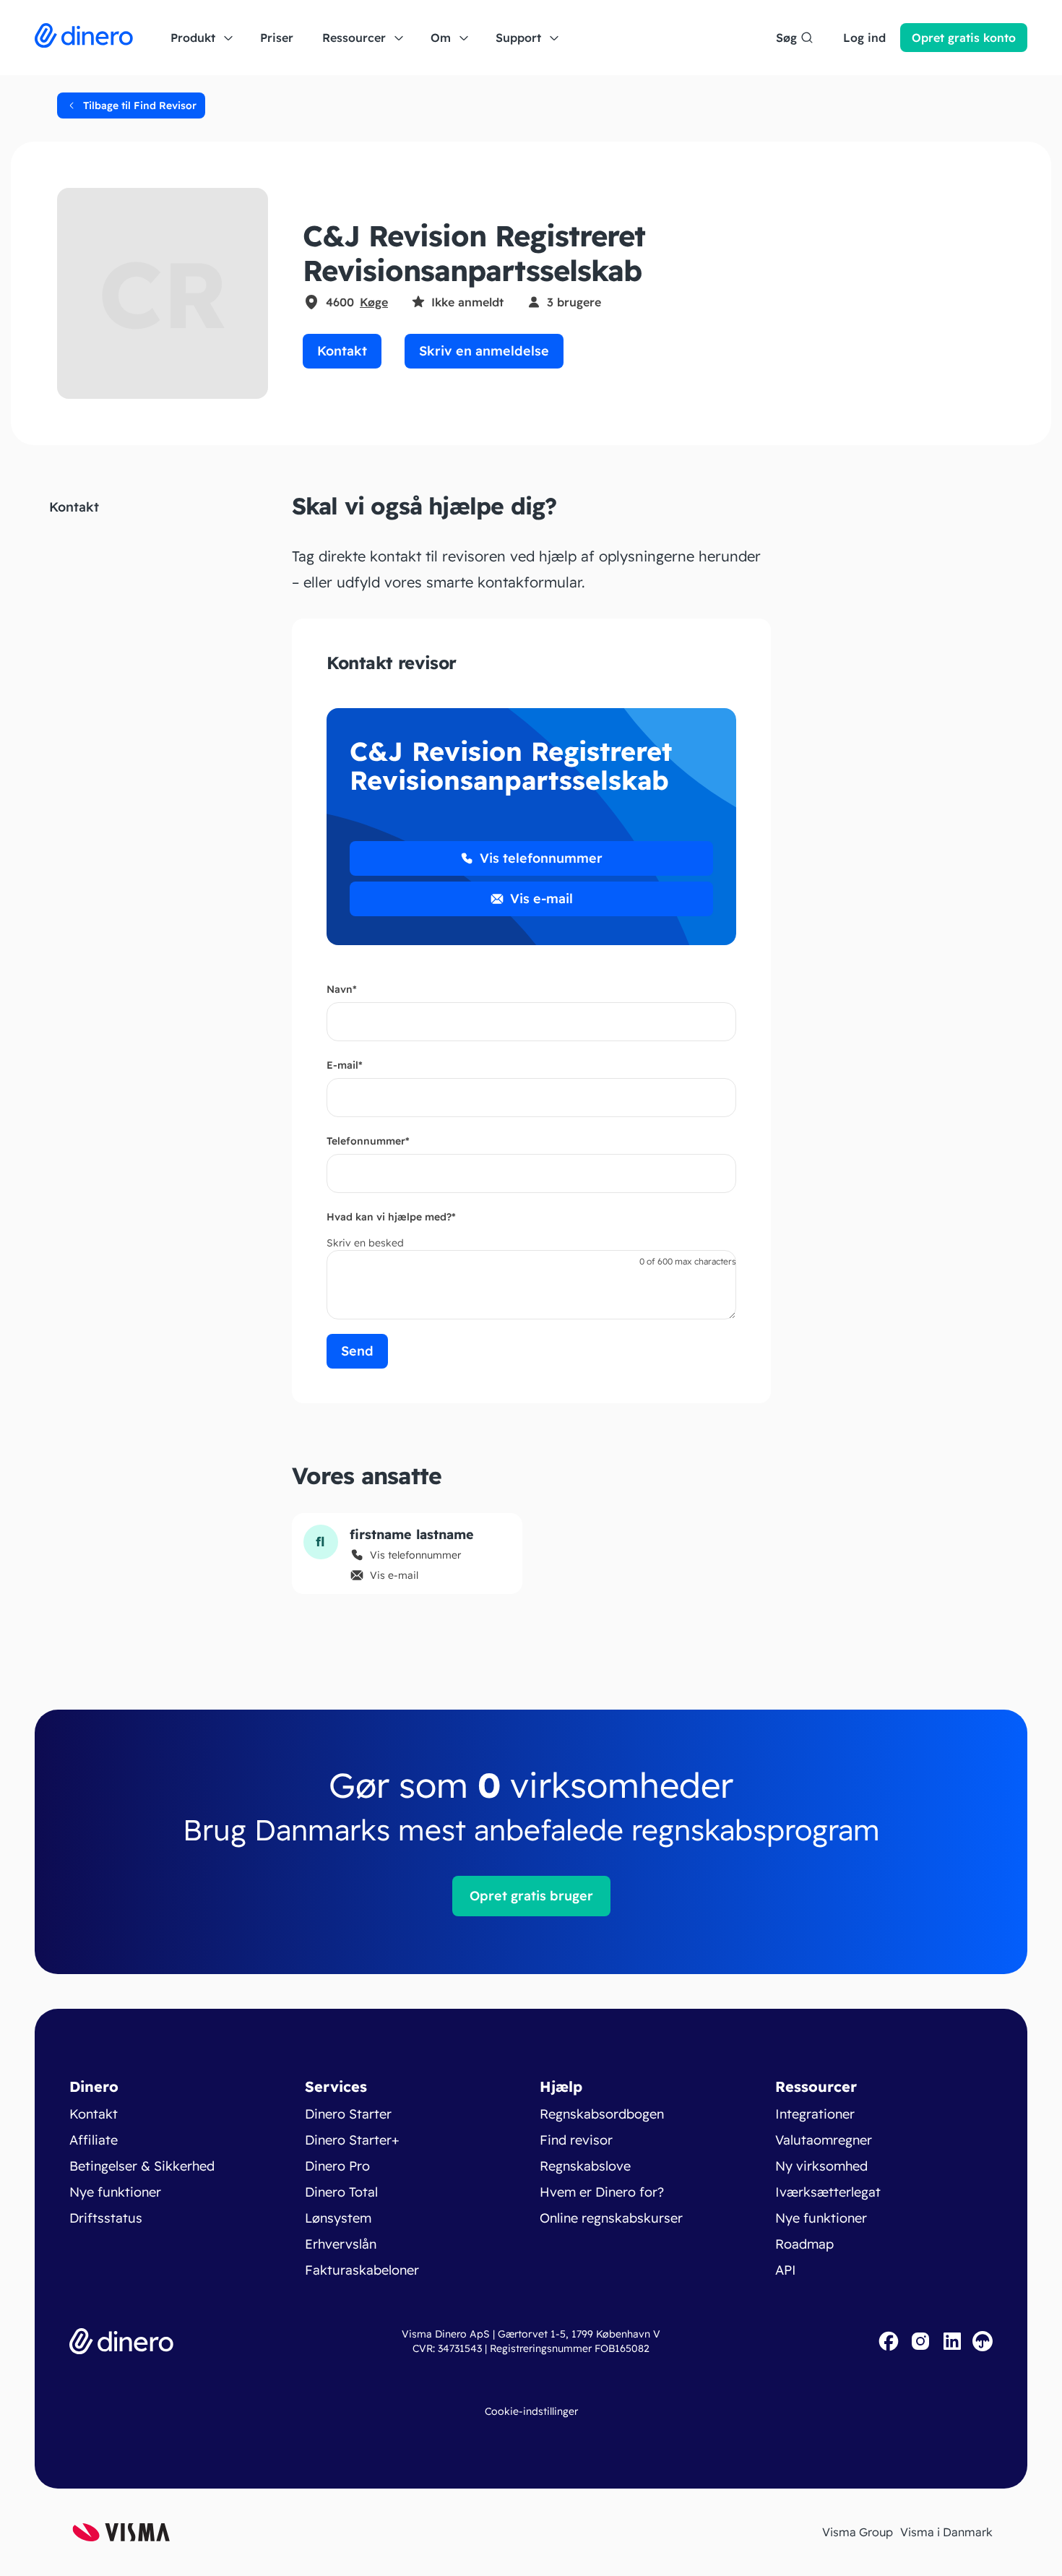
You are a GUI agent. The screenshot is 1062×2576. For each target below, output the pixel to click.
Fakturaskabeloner (362, 2270)
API (786, 2270)
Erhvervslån (341, 2244)
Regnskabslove (585, 2166)
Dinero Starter (348, 2114)
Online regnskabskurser (611, 2218)
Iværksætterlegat (828, 2192)
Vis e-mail (541, 899)
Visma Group (858, 2532)
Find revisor (576, 2140)
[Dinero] (84, 38)
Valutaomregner (824, 2140)
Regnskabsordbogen (602, 2114)
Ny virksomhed (821, 2166)
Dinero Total (341, 2192)
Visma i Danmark (946, 2532)
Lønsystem (338, 2218)
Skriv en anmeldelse (484, 351)
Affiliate (94, 2140)
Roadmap (804, 2244)
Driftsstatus (106, 2218)
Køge (374, 302)
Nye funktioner (115, 2192)
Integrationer (815, 2114)
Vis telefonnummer (541, 858)
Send (357, 1351)
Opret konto (964, 38)
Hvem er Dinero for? (602, 2192)
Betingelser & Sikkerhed (142, 2166)
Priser (277, 38)
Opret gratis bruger (531, 1896)
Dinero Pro (337, 2166)
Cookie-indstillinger (531, 2411)
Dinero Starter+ (352, 2140)
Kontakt (342, 351)
